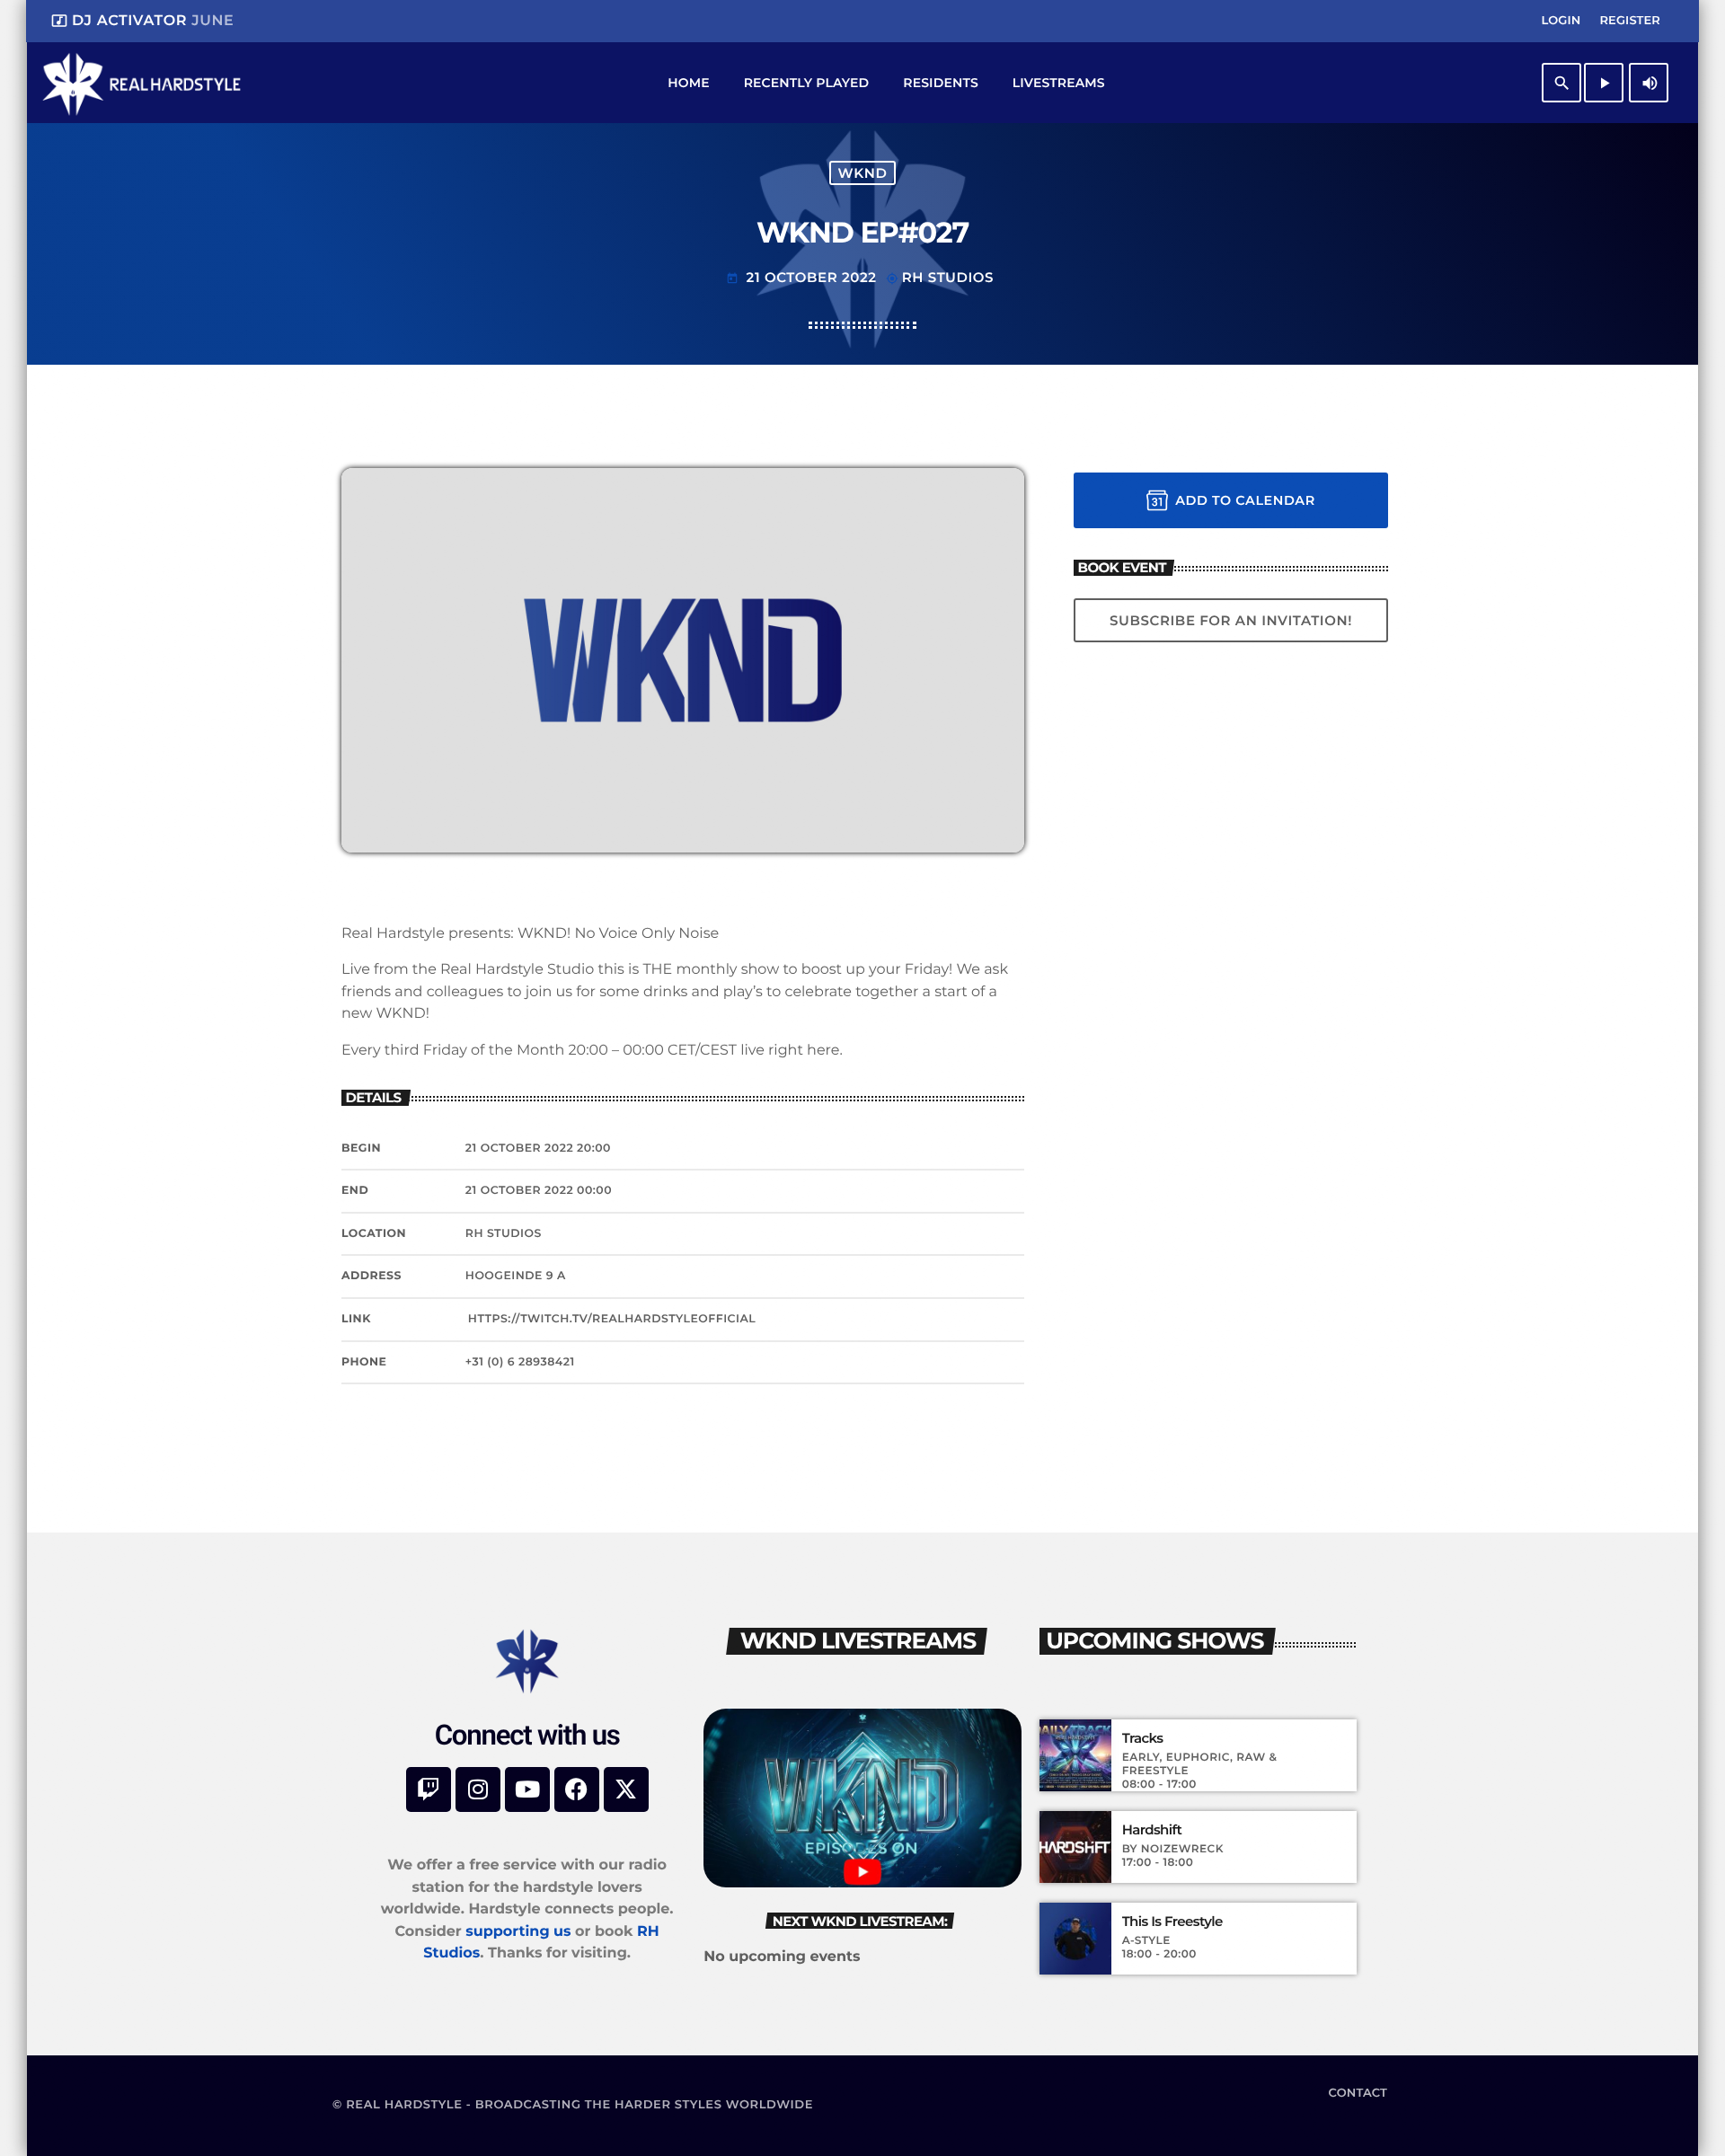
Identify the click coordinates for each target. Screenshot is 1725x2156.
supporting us (518, 1932)
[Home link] (142, 83)
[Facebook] (577, 1789)
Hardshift (1152, 1830)
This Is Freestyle (1172, 1922)
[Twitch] (429, 1789)
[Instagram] (478, 1789)
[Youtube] (527, 1789)
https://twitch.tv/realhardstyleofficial (612, 1319)
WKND (863, 173)
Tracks (1143, 1738)
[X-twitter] (626, 1789)
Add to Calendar (1245, 500)
